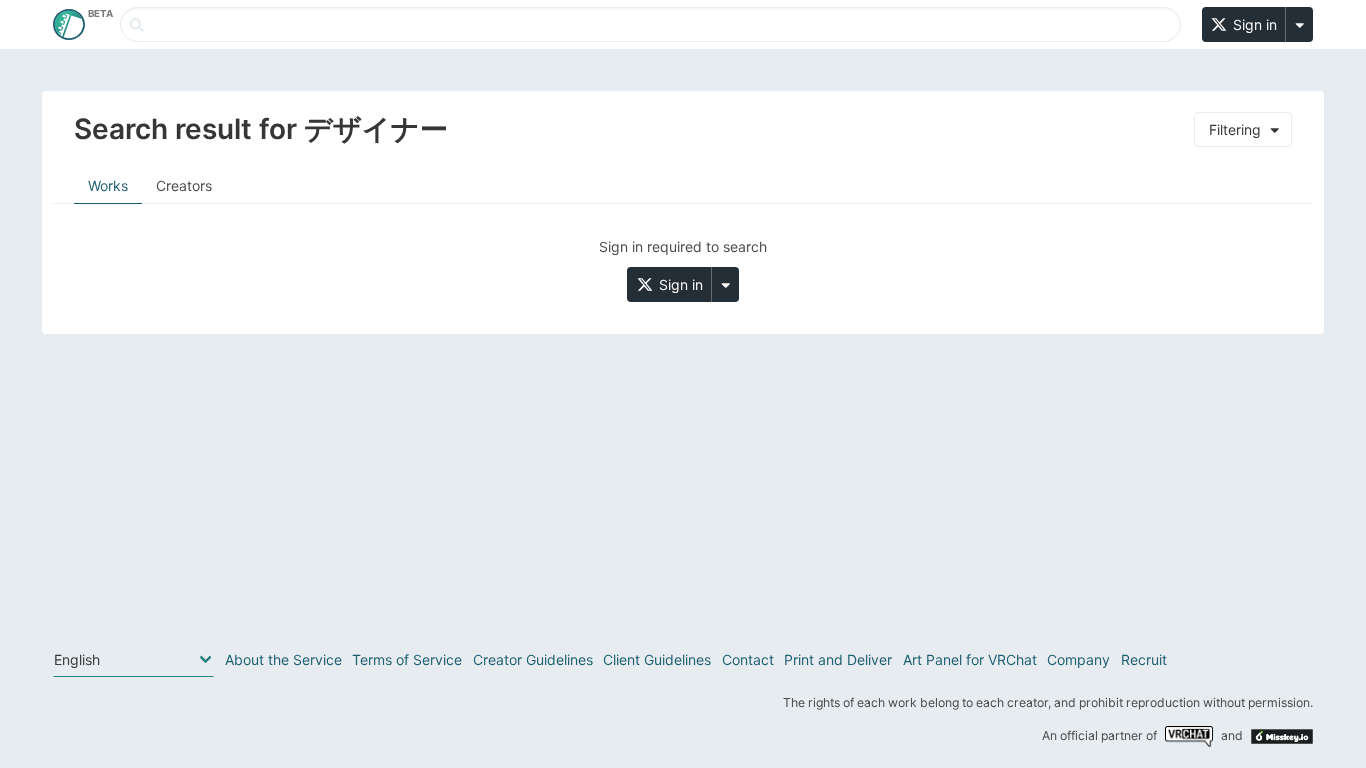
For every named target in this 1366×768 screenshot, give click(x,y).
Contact (748, 659)
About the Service (283, 659)
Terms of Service (407, 659)
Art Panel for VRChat (970, 659)
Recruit (1144, 659)
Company (1078, 659)
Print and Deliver (838, 659)
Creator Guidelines (533, 659)
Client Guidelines (657, 659)
